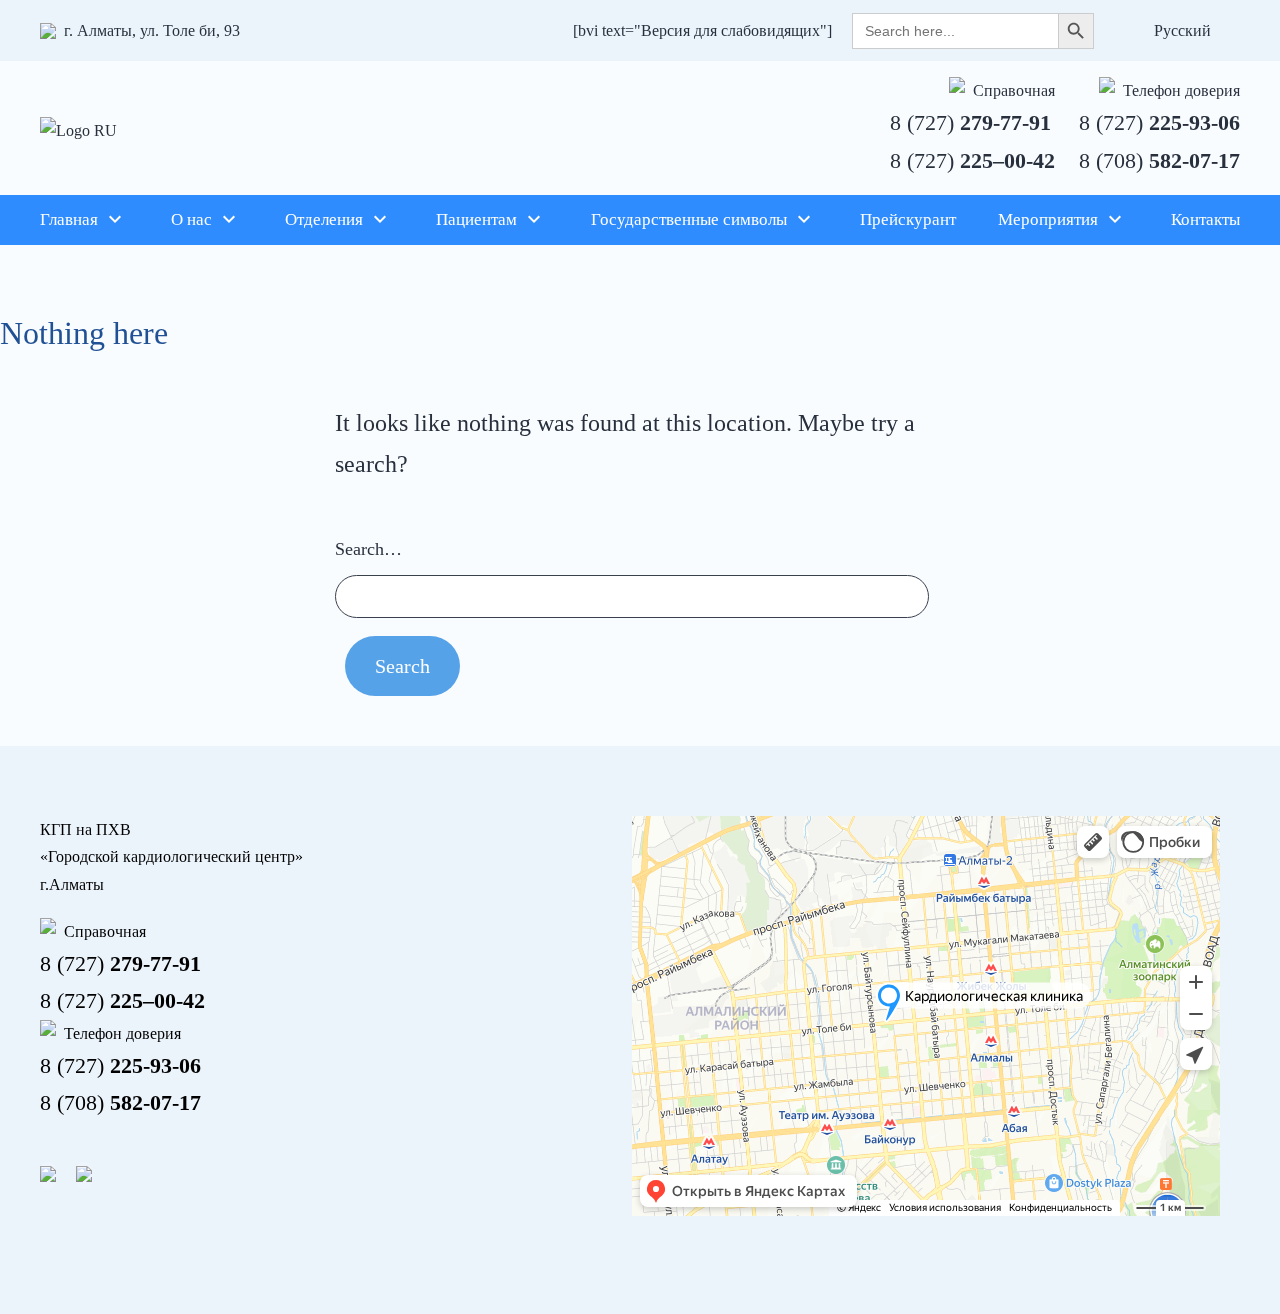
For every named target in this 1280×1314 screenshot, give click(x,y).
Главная (69, 219)
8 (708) (1159, 160)
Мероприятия (1048, 219)
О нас (191, 219)
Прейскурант (908, 219)
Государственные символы (689, 219)
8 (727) (970, 122)
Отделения (324, 219)
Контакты (1205, 219)
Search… (368, 549)
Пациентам (476, 219)
